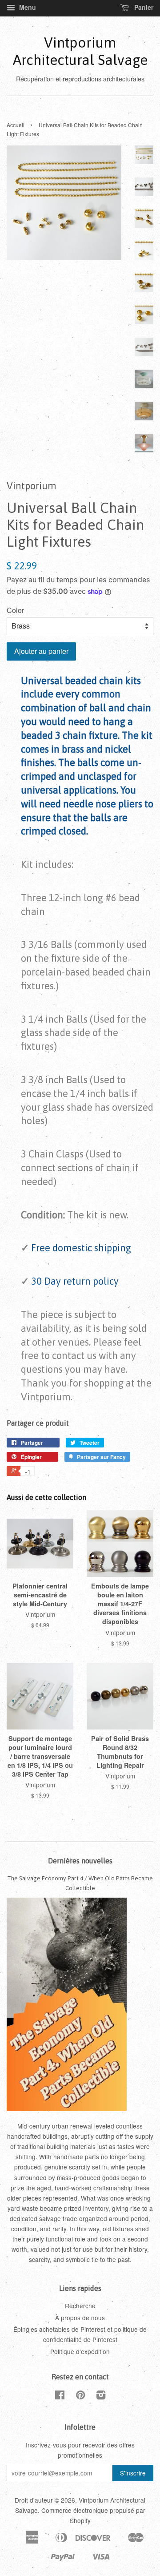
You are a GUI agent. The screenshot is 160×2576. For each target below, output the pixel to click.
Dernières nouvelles (80, 1861)
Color (15, 610)
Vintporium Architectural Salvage (80, 51)
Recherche (80, 2306)
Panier (143, 7)
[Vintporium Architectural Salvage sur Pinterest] (80, 2396)
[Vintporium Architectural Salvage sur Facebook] (60, 2396)
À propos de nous (80, 2318)
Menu (27, 7)
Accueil (16, 125)
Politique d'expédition (80, 2351)
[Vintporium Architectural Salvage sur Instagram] (101, 2396)
